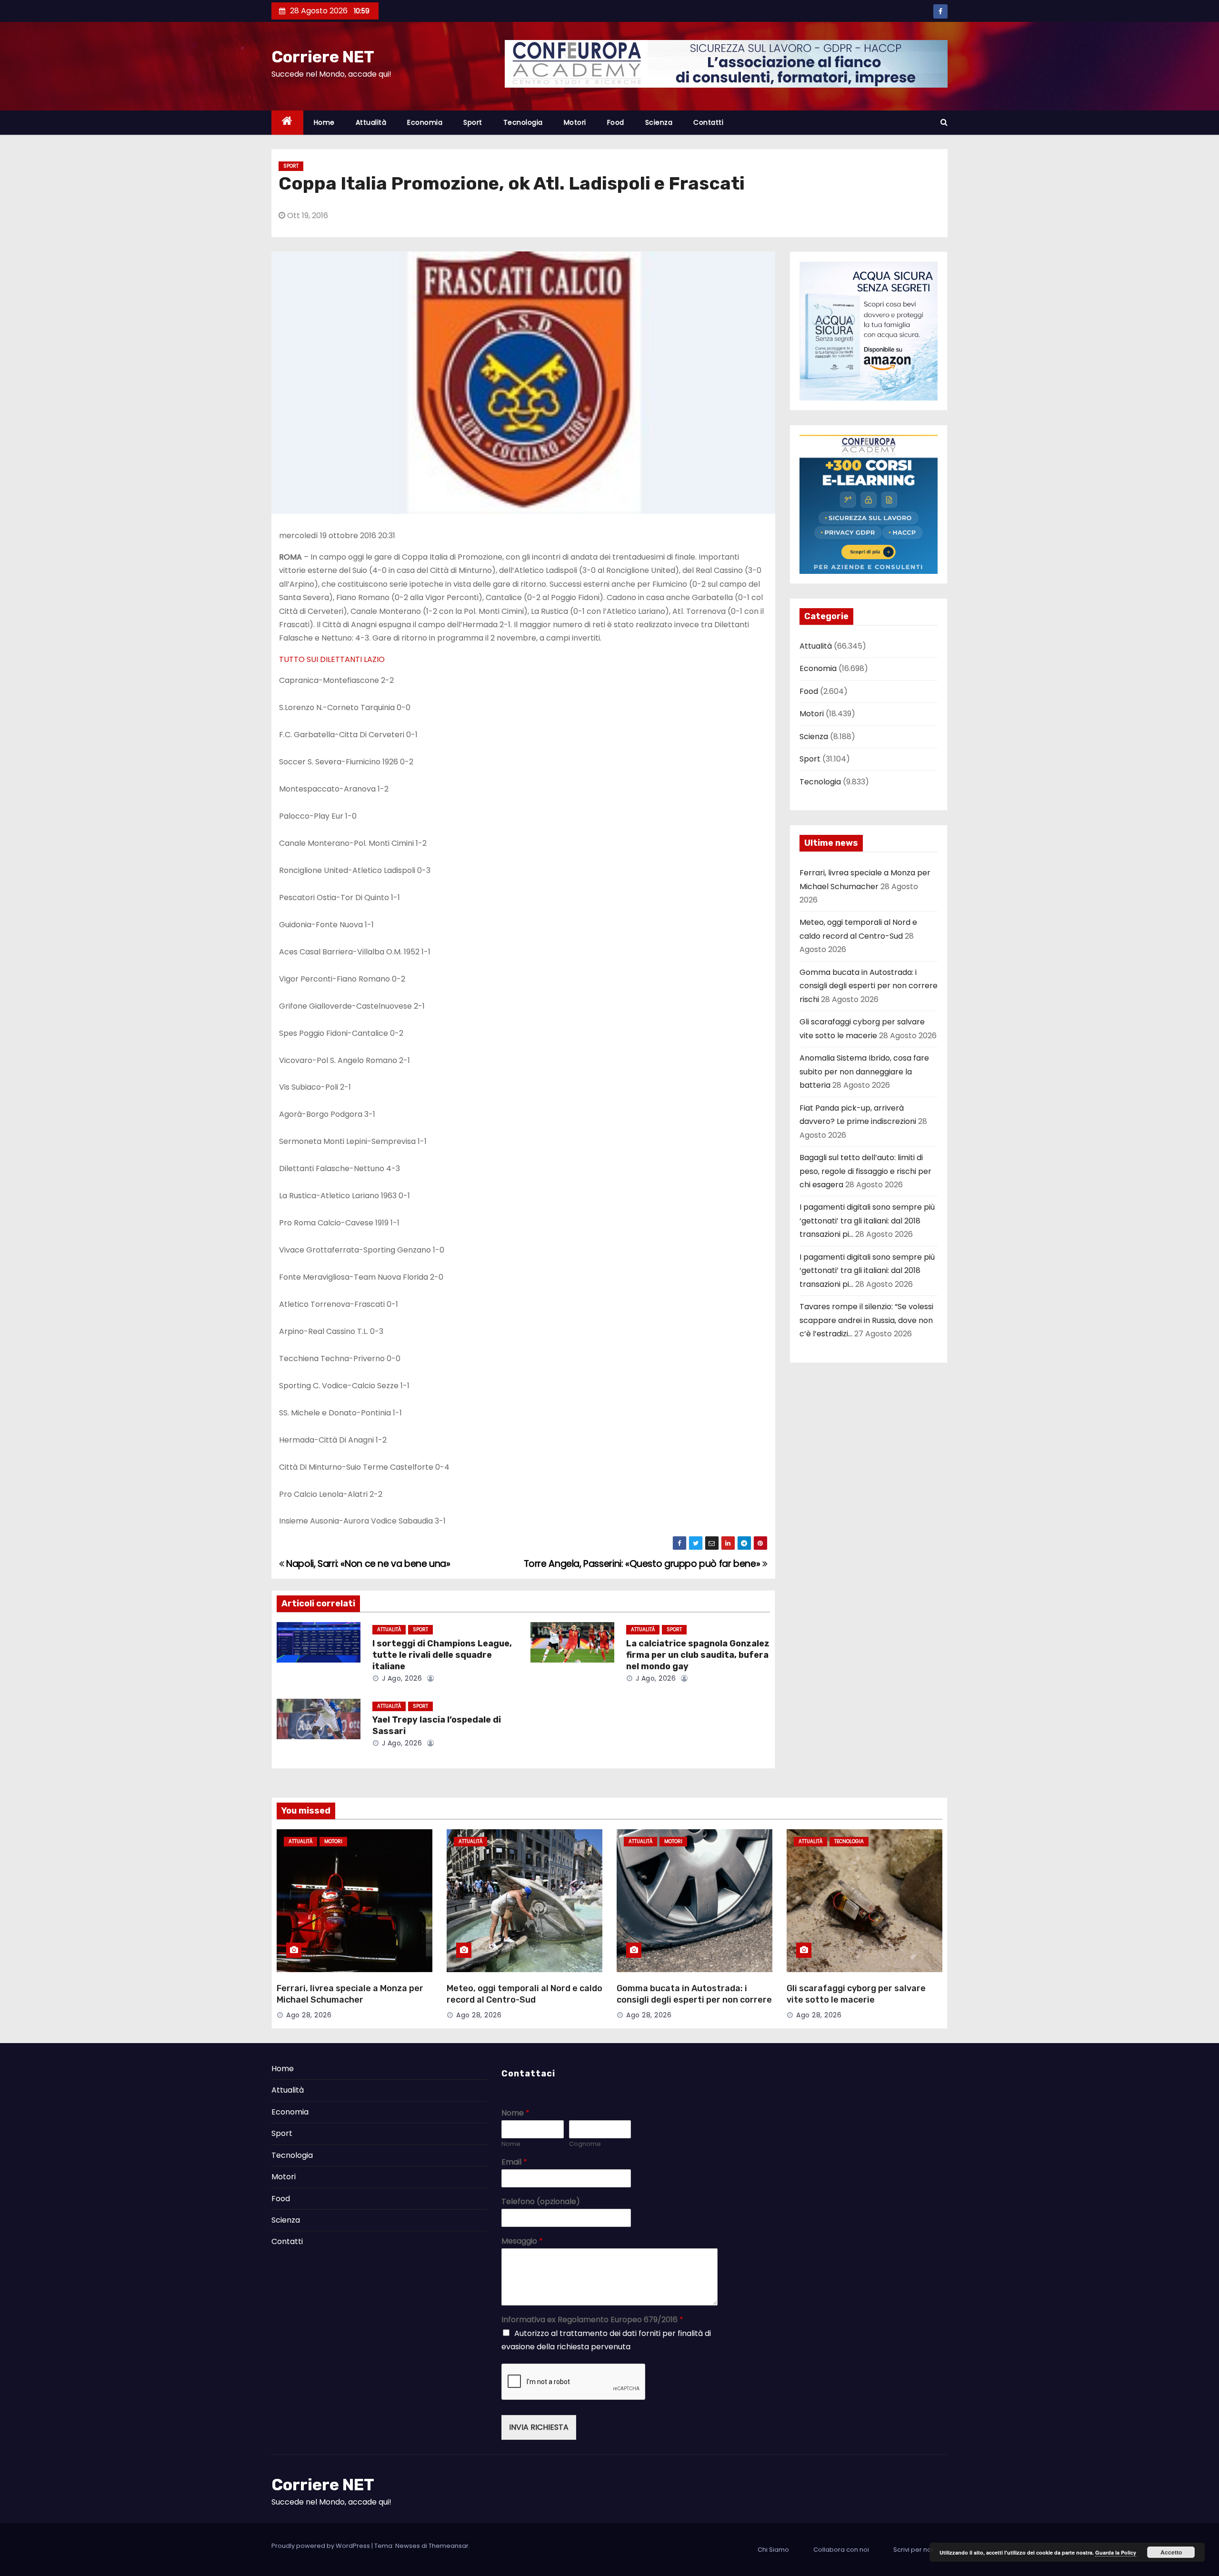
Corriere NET (323, 57)
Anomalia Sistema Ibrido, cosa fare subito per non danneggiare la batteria (864, 1072)
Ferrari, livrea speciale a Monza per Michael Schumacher (350, 1994)
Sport (473, 122)
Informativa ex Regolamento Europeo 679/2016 (592, 2320)
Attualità (371, 122)
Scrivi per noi (913, 2550)
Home (324, 122)
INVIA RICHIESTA (539, 2427)
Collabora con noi (841, 2550)
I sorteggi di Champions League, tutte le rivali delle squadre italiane (442, 1655)
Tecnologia (523, 122)
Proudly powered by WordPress (321, 2546)
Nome (515, 2113)
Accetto (1171, 2552)
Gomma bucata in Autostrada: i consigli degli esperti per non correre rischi (869, 986)
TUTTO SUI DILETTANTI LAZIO (332, 659)
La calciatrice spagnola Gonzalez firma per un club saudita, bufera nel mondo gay (698, 1655)
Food (616, 122)
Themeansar (449, 2546)
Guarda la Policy (1116, 2552)
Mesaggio (522, 2241)
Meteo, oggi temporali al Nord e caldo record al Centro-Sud (525, 1994)
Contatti (708, 122)
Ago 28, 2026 (309, 2015)
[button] (944, 122)
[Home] (287, 123)
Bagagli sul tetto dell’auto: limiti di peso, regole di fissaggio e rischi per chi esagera (865, 1171)
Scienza (659, 122)
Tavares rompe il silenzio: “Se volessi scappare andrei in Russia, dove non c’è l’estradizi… (866, 1320)
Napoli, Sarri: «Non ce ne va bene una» (367, 1564)
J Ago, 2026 (401, 1678)
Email (514, 2162)
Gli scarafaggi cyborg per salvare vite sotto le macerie (856, 1994)
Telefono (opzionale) (541, 2202)
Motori (575, 122)
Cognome (585, 2144)
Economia (425, 122)
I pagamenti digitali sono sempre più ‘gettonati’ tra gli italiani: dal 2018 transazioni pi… (867, 1221)
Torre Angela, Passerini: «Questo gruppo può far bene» (643, 1564)
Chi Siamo (773, 2550)
